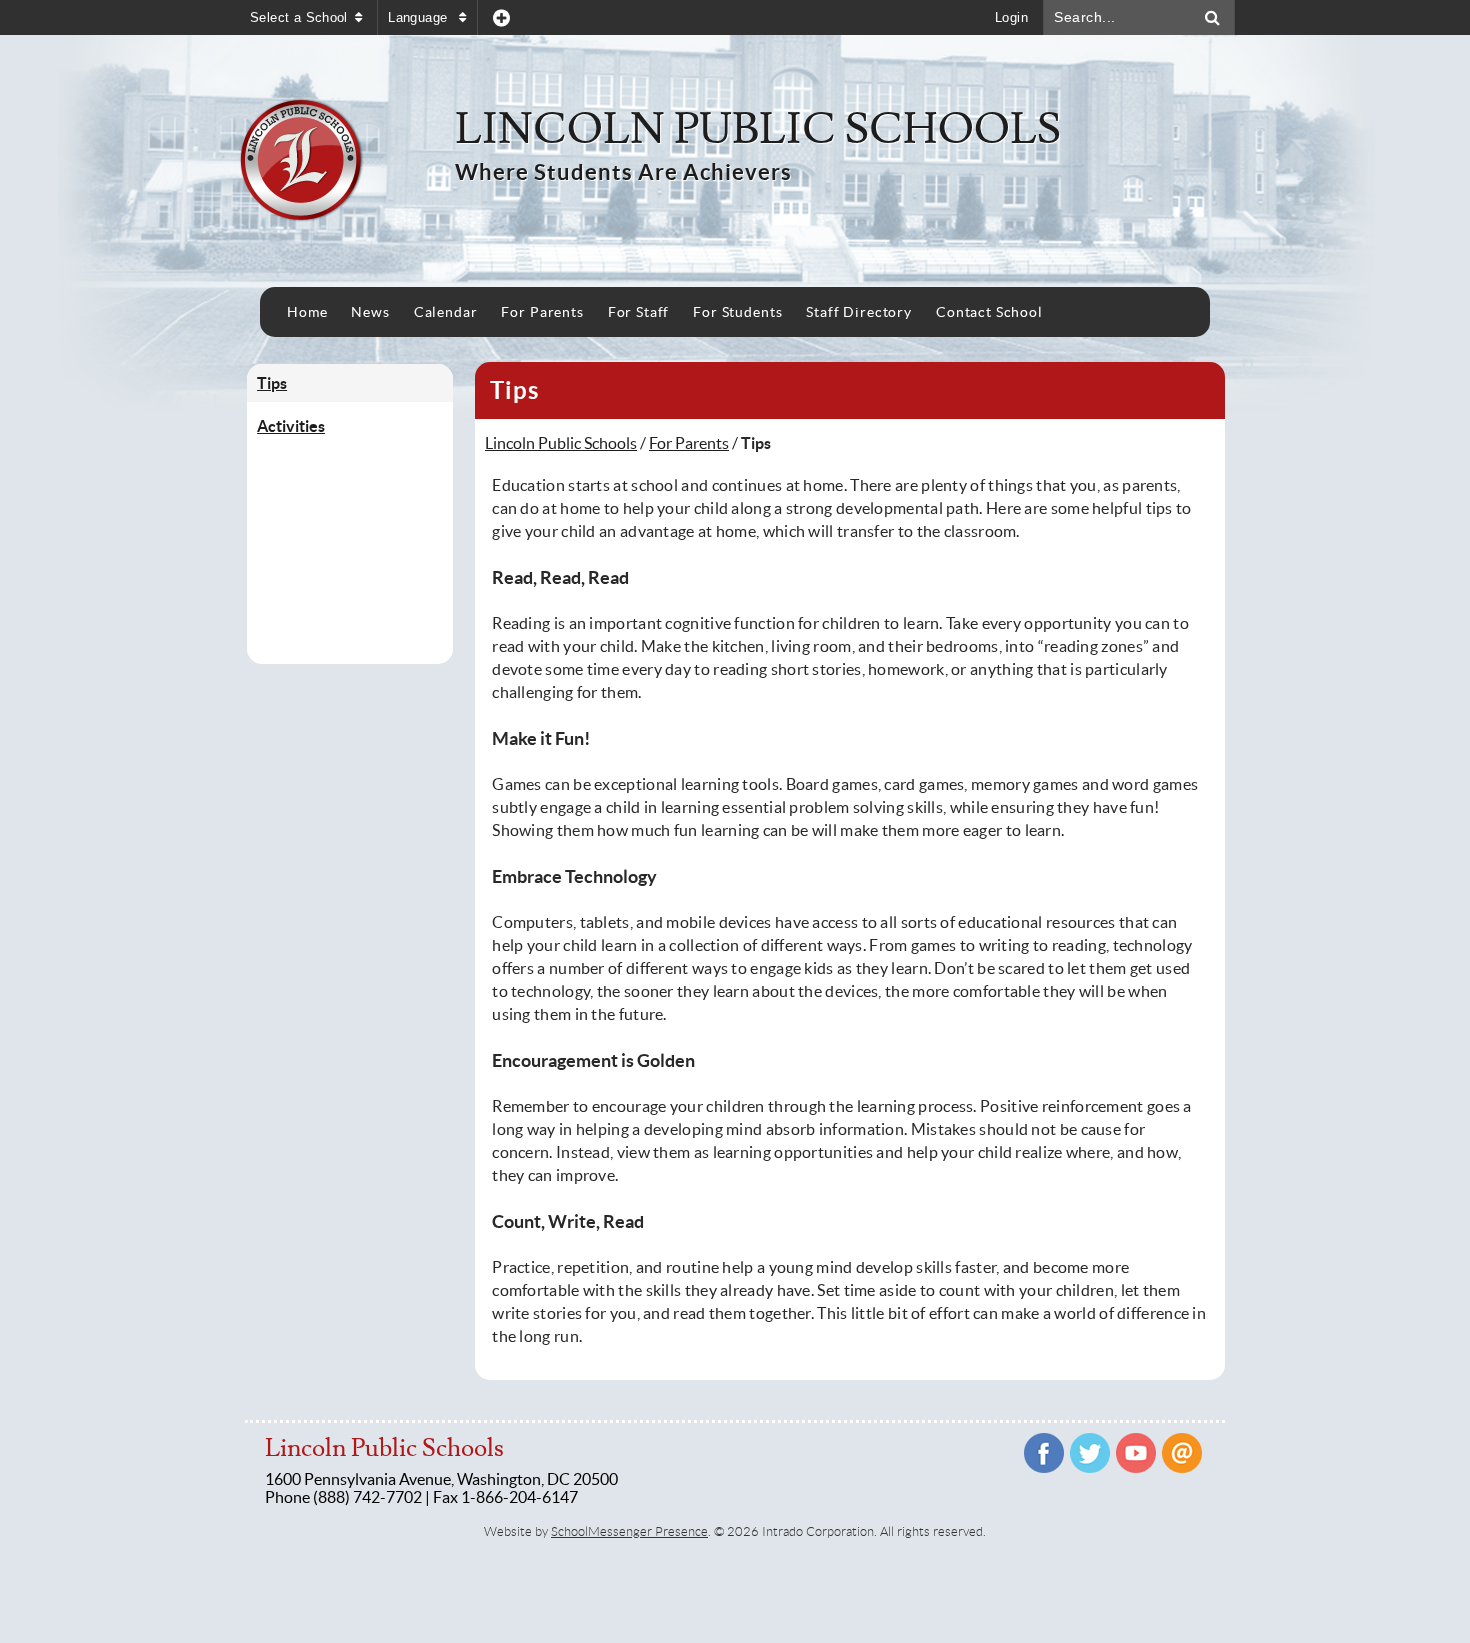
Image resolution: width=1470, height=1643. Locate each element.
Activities (291, 426)
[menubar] (665, 312)
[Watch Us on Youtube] (1136, 1453)
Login (1011, 17)
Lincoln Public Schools (561, 443)
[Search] (1213, 17)
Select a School (299, 17)
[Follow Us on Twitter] (1090, 1453)
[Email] (1182, 1453)
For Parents (689, 443)
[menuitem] (307, 312)
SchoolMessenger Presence (629, 1531)
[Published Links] (501, 17)
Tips (272, 383)
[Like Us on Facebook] (1044, 1453)
